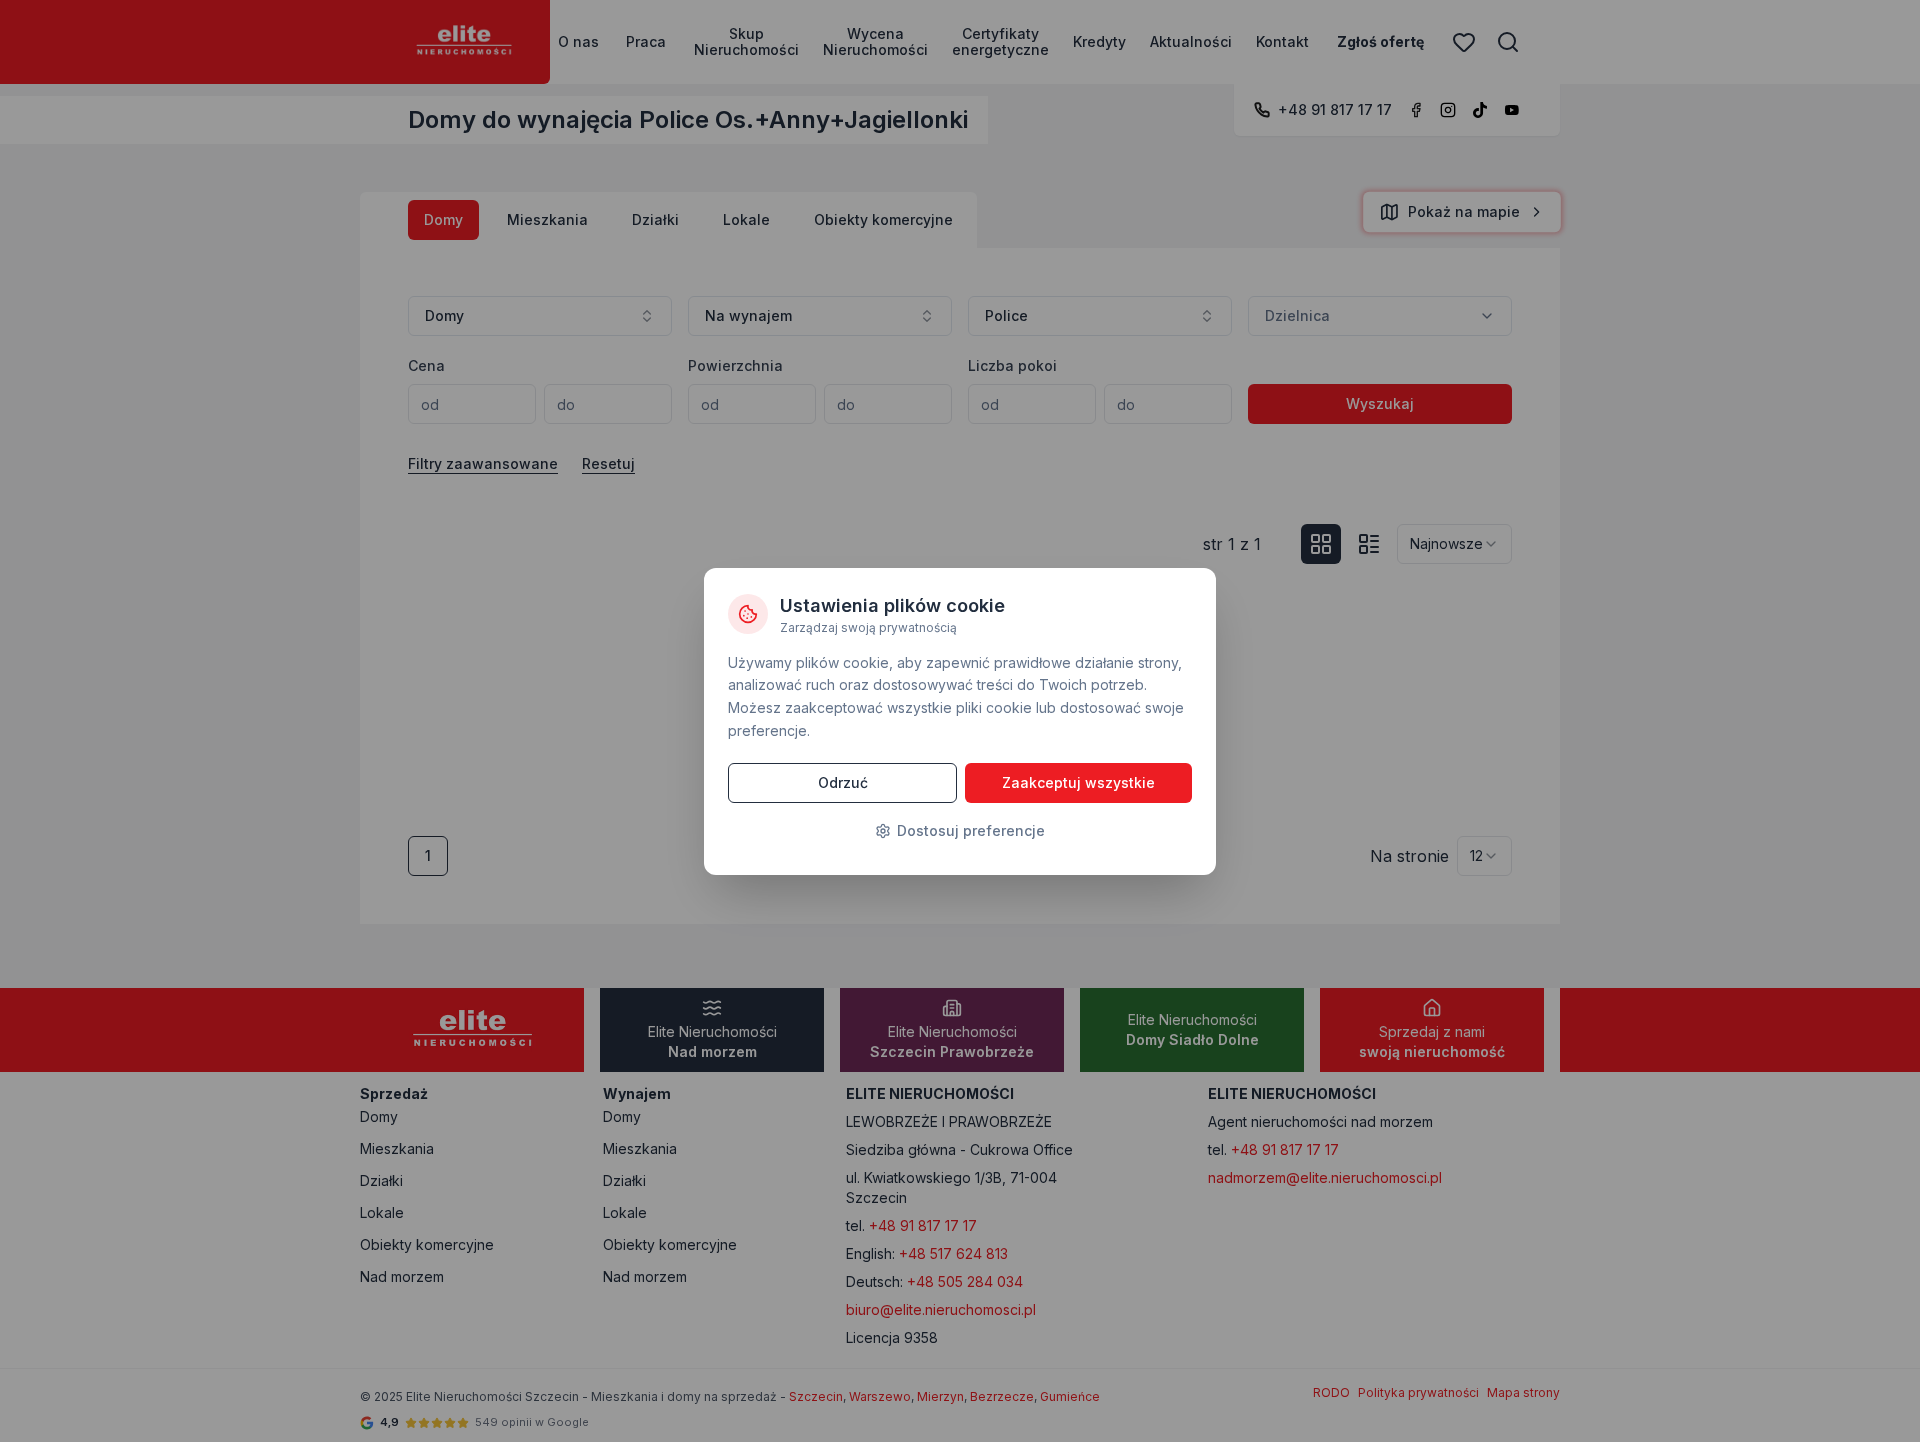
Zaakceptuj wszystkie (1078, 782)
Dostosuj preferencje (971, 830)
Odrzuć (843, 782)
